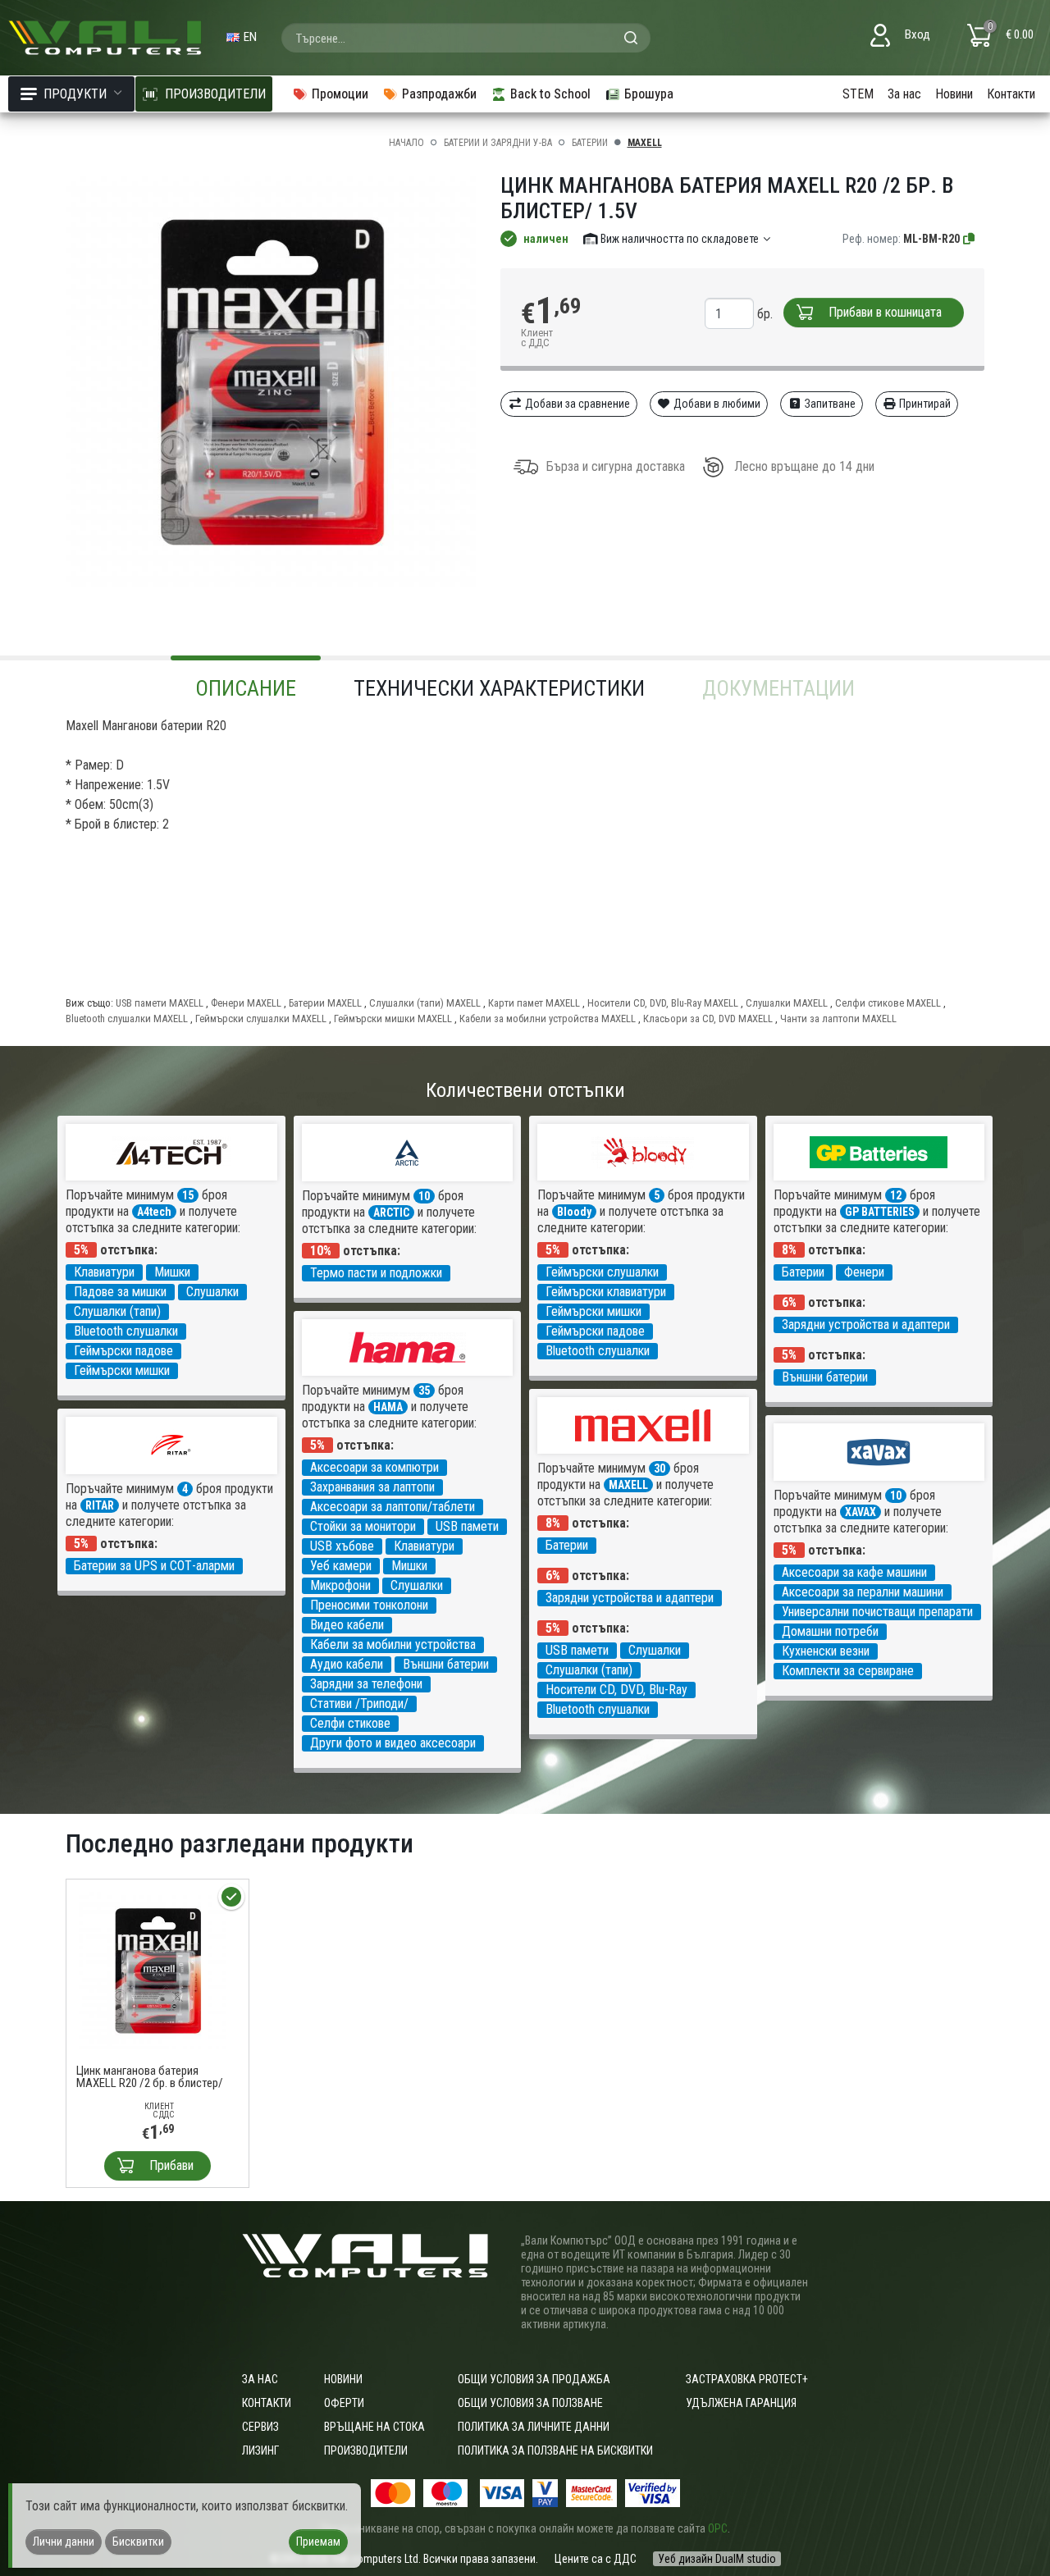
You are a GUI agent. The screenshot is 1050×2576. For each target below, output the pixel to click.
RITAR (100, 1505)
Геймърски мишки (122, 1370)
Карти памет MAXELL (534, 1003)
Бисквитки (138, 2542)
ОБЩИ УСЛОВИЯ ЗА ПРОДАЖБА (534, 2379)
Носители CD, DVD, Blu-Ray (616, 1690)
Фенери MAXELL (246, 1003)
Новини (954, 94)
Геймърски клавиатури (606, 1292)
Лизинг (260, 2450)
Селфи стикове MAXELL (888, 1003)
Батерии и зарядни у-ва (498, 143)
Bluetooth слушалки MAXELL (127, 1019)
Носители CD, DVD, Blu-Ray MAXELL (663, 1003)
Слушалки (212, 1292)
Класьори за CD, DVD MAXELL (708, 1019)
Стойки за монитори (363, 1526)
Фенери (864, 1272)
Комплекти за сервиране (848, 1671)
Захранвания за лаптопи (372, 1487)
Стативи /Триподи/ (359, 1704)
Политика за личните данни (534, 2427)
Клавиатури (104, 1272)
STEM (858, 94)
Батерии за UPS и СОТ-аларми (154, 1566)
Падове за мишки (120, 1292)
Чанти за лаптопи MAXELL (838, 1019)
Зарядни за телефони (366, 1684)
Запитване (829, 404)
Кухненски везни (826, 1651)
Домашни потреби (830, 1631)
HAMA (388, 1407)
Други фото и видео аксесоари (393, 1743)
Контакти (1011, 94)
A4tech (154, 1212)
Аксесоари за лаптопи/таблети (393, 1507)
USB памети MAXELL (160, 1003)
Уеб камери (341, 1566)
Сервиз (260, 2427)
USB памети (467, 1526)
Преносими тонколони (369, 1605)
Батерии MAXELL (325, 1003)
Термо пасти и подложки (376, 1273)
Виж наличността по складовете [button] (680, 239)
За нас (904, 94)
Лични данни (64, 2542)
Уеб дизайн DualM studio (717, 2559)
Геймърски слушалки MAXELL (261, 1019)
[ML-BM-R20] (970, 239)
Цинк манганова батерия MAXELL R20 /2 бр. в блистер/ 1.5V (150, 2077)
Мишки (172, 1272)
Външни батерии (825, 1377)
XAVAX (861, 1512)
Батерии (590, 143)
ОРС (718, 2528)
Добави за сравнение (576, 404)
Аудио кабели (347, 1664)
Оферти (344, 2403)
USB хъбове (342, 1546)
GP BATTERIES (880, 1212)
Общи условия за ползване (530, 2403)
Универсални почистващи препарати (877, 1612)
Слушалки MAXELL (787, 1003)
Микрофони (340, 1585)
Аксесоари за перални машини (863, 1592)
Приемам (318, 2542)
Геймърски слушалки (602, 1272)
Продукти (75, 94)
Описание (246, 688)
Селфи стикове (350, 1723)
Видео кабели (347, 1625)
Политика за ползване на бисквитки (555, 2450)
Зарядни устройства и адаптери (866, 1325)
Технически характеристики (499, 688)
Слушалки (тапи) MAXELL (425, 1003)
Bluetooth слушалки (126, 1331)
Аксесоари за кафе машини (854, 1572)
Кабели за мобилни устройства (393, 1644)
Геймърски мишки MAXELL (393, 1019)
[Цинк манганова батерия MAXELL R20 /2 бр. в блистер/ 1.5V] (157, 1969)
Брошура (649, 94)
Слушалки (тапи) (117, 1311)
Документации (778, 688)
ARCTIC (391, 1213)
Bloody (574, 1212)
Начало (406, 143)
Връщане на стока (374, 2427)
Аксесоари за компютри (374, 1467)
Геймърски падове (123, 1351)
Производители (366, 2450)
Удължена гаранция (741, 2403)
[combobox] (466, 38)
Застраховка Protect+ (747, 2379)
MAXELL (645, 143)
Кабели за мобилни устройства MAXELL (548, 1019)
